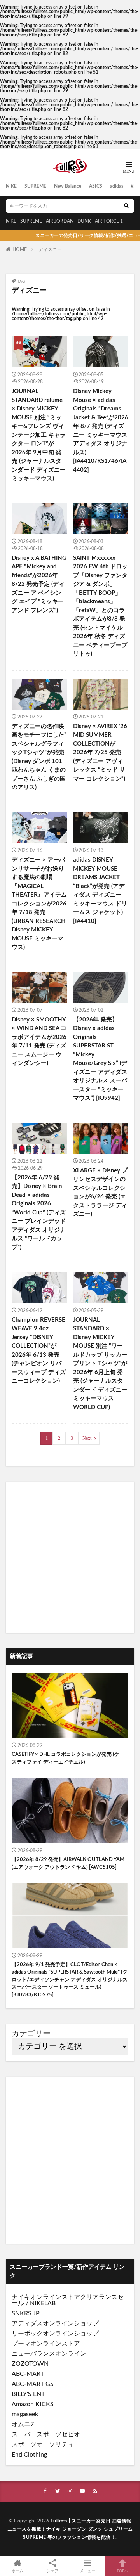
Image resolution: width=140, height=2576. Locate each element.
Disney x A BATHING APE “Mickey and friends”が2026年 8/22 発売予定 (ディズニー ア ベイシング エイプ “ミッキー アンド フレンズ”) (39, 584)
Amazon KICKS (33, 2404)
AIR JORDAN (60, 221)
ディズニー (50, 249)
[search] (126, 206)
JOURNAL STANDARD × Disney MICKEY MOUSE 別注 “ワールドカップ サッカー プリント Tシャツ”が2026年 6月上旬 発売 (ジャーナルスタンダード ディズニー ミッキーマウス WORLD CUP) (100, 1364)
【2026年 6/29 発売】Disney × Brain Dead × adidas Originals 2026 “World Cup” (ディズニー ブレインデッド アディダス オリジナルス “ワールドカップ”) (39, 1213)
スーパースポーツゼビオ (46, 2434)
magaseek (25, 2414)
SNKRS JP (26, 2313)
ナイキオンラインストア (46, 2297)
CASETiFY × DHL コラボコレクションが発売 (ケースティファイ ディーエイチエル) (68, 1758)
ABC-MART (28, 2374)
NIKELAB (43, 2303)
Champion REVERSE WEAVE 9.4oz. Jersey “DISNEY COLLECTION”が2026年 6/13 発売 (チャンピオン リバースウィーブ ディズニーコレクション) (39, 1351)
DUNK (84, 221)
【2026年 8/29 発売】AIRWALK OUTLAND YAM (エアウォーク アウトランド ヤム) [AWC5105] (68, 1864)
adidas (117, 186)
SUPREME (35, 186)
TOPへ (122, 2571)
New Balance (68, 186)
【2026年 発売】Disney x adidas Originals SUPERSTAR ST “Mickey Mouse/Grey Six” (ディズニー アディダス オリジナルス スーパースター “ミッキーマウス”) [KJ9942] (100, 1059)
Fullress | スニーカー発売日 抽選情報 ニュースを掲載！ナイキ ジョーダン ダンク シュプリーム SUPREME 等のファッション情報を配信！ (70, 2529)
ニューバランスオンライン (49, 2354)
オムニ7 (23, 2424)
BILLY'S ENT (28, 2394)
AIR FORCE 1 (109, 221)
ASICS (96, 186)
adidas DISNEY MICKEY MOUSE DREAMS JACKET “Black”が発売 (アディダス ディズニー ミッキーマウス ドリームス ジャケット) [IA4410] (100, 891)
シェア (52, 2571)
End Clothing (29, 2455)
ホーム (17, 2571)
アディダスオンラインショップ (55, 2323)
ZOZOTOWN (30, 2364)
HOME (20, 249)
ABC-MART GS (33, 2384)
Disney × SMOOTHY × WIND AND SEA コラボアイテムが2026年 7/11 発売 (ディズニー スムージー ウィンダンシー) (39, 1042)
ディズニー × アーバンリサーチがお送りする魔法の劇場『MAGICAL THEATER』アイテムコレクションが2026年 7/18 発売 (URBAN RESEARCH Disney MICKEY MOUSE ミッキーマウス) (39, 904)
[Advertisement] (70, 1557)
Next (87, 1438)
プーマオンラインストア (46, 2344)
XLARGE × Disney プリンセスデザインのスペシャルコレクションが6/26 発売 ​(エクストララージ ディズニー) (100, 1193)
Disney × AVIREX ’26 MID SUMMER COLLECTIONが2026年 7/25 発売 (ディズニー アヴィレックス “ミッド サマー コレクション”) (100, 753)
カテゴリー (31, 2034)
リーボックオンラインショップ (55, 2334)
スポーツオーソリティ (43, 2444)
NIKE (11, 186)
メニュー (87, 2571)
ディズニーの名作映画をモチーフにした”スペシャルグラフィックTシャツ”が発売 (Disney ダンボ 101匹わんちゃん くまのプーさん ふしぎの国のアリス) (39, 757)
